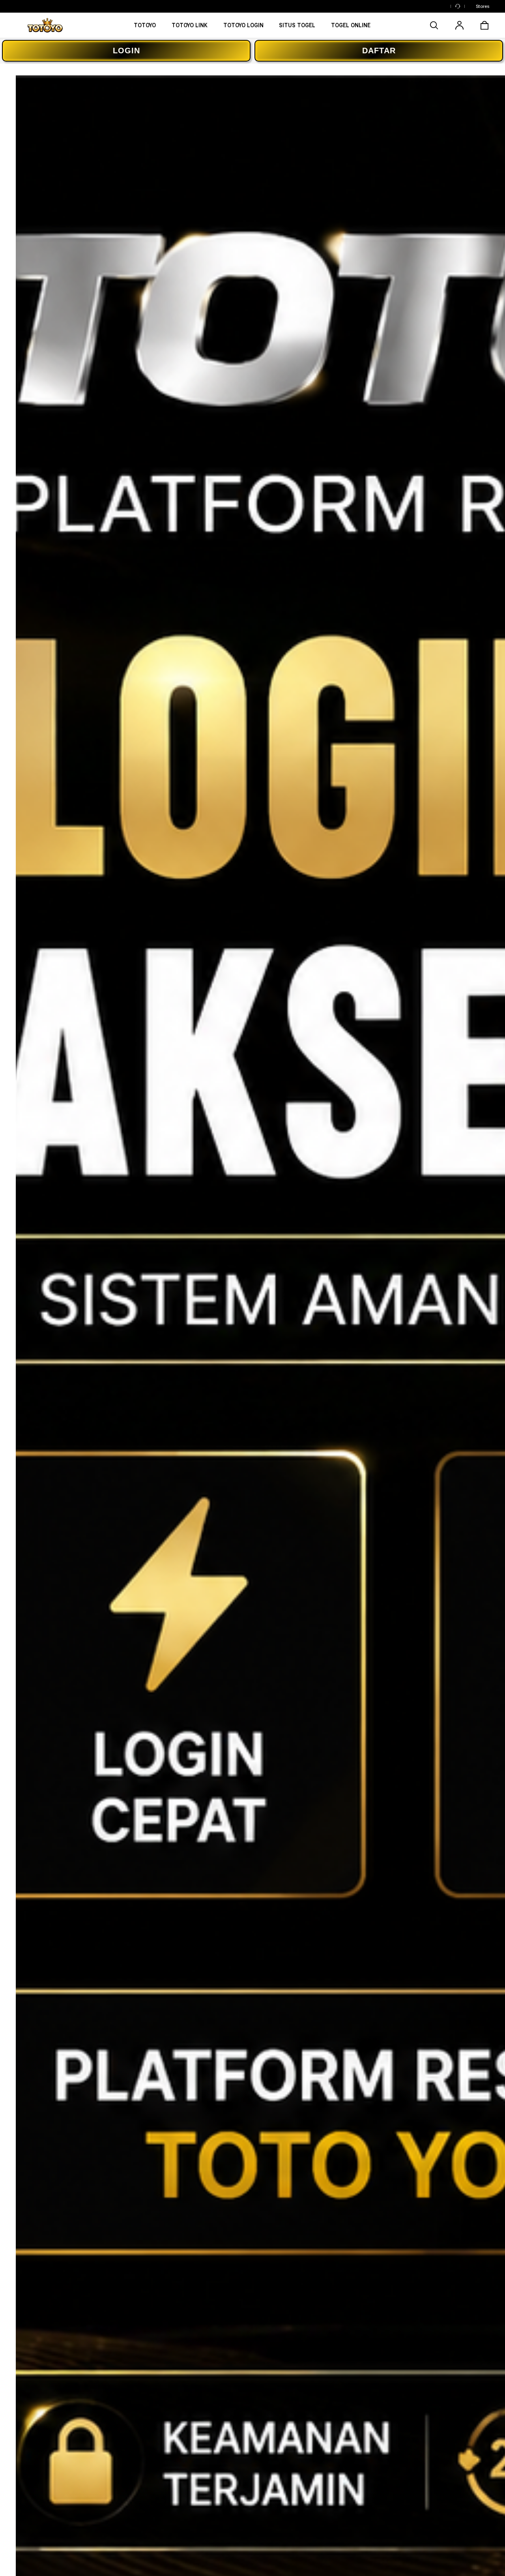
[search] (434, 25)
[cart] (484, 25)
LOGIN (126, 51)
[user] (459, 25)
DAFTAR (379, 51)
